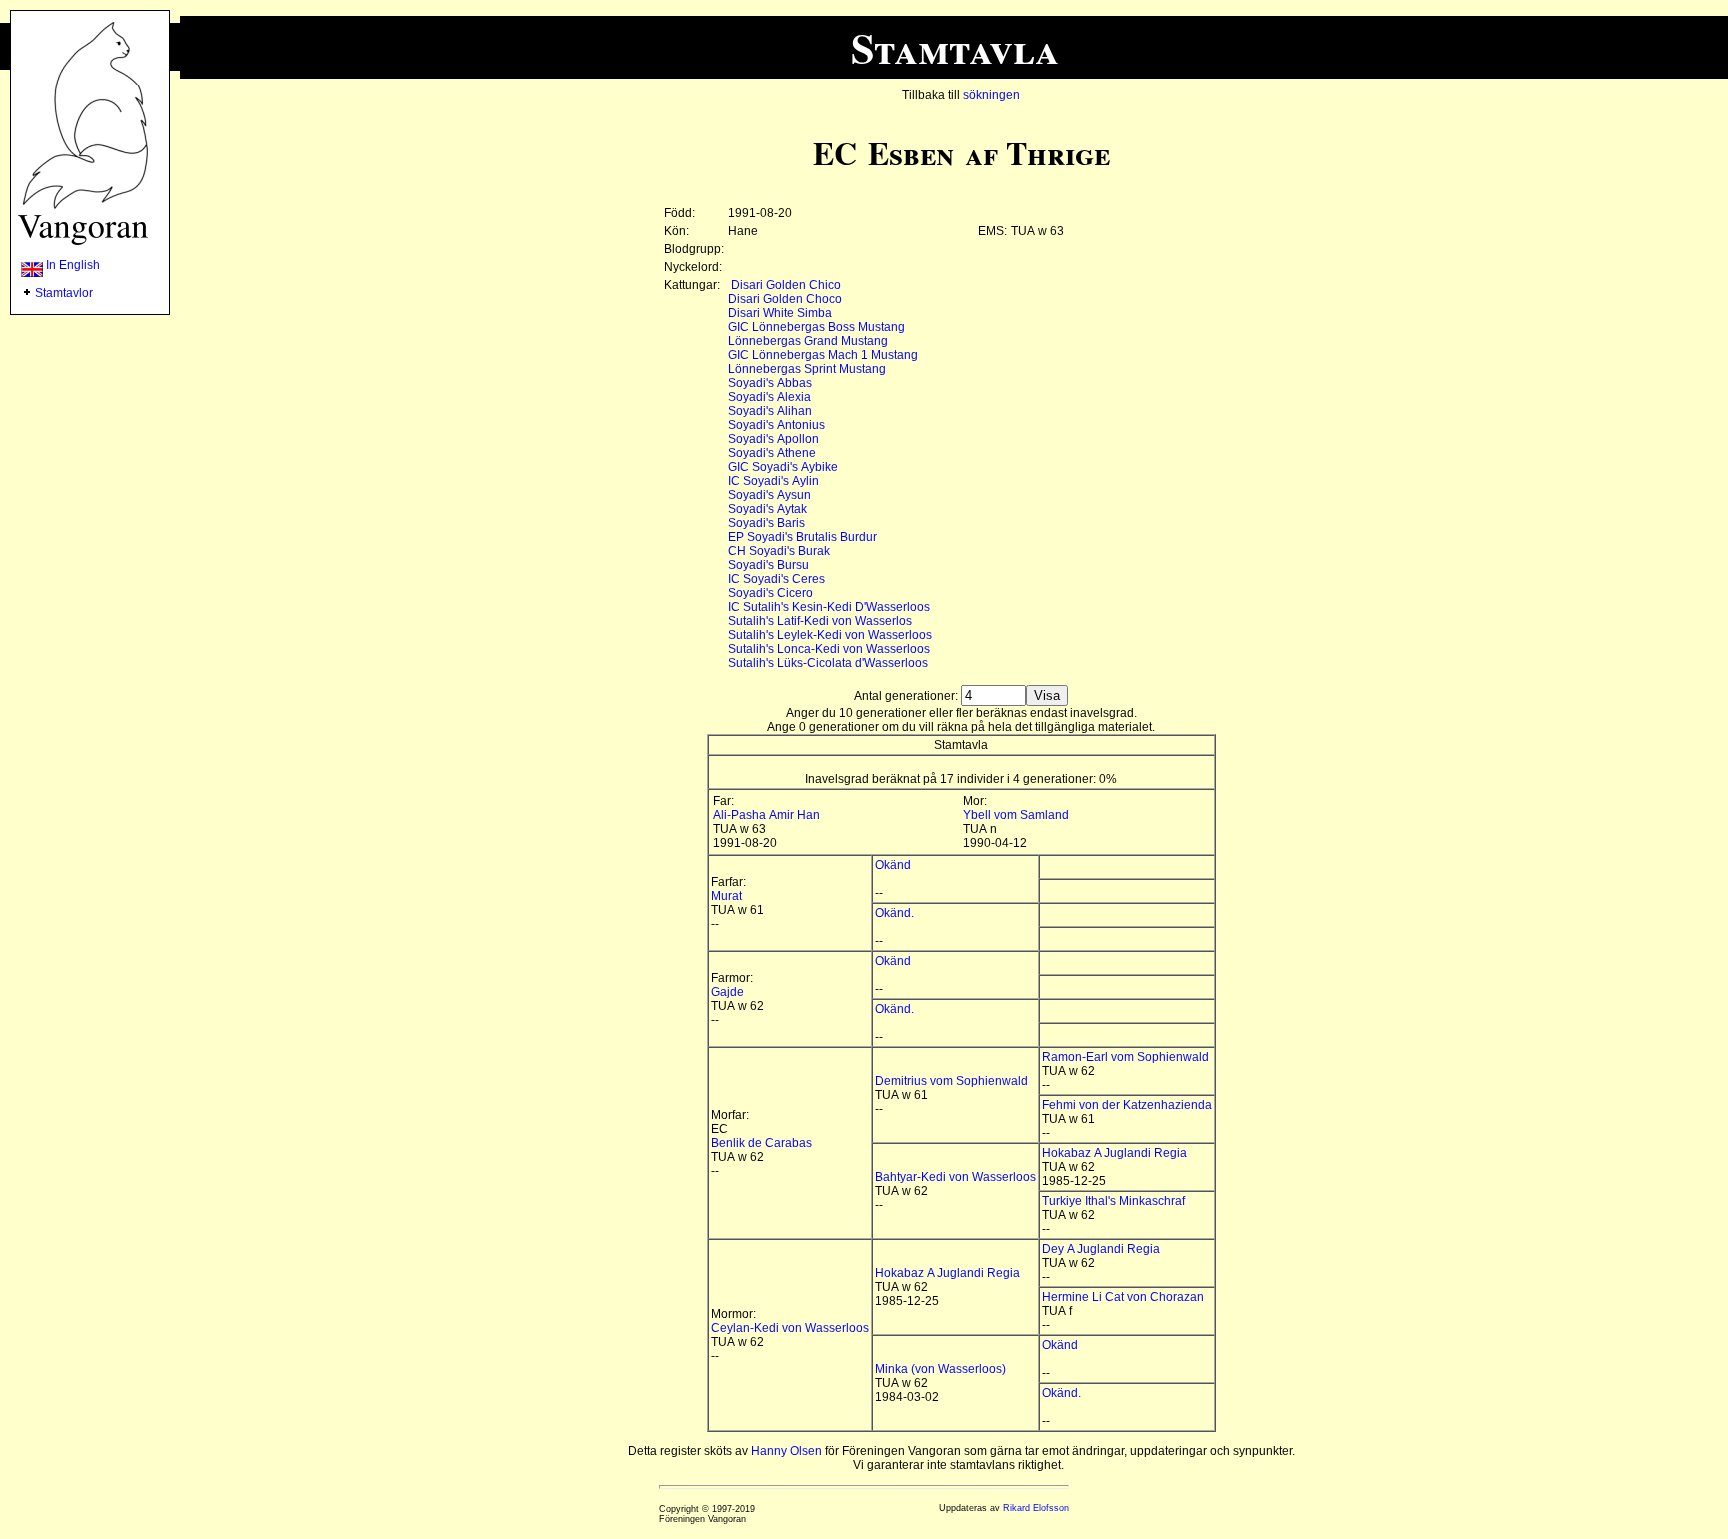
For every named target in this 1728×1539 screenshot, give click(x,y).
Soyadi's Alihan (770, 411)
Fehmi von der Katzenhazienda (1127, 1105)
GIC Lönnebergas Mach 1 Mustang (823, 355)
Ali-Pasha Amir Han (766, 815)
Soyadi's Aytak (767, 509)
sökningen (991, 95)
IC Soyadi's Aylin (773, 481)
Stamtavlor (64, 293)
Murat (726, 896)
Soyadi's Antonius (776, 425)
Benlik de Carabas (761, 1143)
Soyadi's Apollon (773, 439)
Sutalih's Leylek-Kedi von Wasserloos (830, 635)
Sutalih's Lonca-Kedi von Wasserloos (829, 649)
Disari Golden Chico (786, 285)
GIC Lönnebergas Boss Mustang (816, 327)
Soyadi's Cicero (770, 593)
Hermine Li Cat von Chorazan (1123, 1297)
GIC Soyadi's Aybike (783, 467)
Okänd (893, 865)
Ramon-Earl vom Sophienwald (1125, 1057)
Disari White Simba (780, 313)
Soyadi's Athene (772, 453)
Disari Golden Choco (785, 299)
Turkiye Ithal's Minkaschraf (1113, 1201)
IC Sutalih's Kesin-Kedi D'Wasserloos (829, 607)
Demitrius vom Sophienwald (951, 1081)
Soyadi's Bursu (768, 565)
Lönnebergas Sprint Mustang (807, 369)
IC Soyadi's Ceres (776, 579)
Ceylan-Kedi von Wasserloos (790, 1328)
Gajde (727, 992)
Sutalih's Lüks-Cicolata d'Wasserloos (828, 663)
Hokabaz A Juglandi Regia (1114, 1153)
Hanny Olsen (786, 1451)
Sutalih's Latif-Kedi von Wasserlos (820, 621)
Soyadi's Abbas (770, 383)
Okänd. (894, 913)
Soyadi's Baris (766, 523)
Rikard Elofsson (1036, 1508)
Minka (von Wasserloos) (940, 1369)
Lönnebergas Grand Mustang (808, 341)
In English (71, 265)
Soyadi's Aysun (769, 495)
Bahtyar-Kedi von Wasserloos (955, 1177)
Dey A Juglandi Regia (1101, 1249)
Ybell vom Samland (1016, 815)
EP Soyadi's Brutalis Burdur (802, 537)
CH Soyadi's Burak (779, 551)
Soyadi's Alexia (769, 397)
